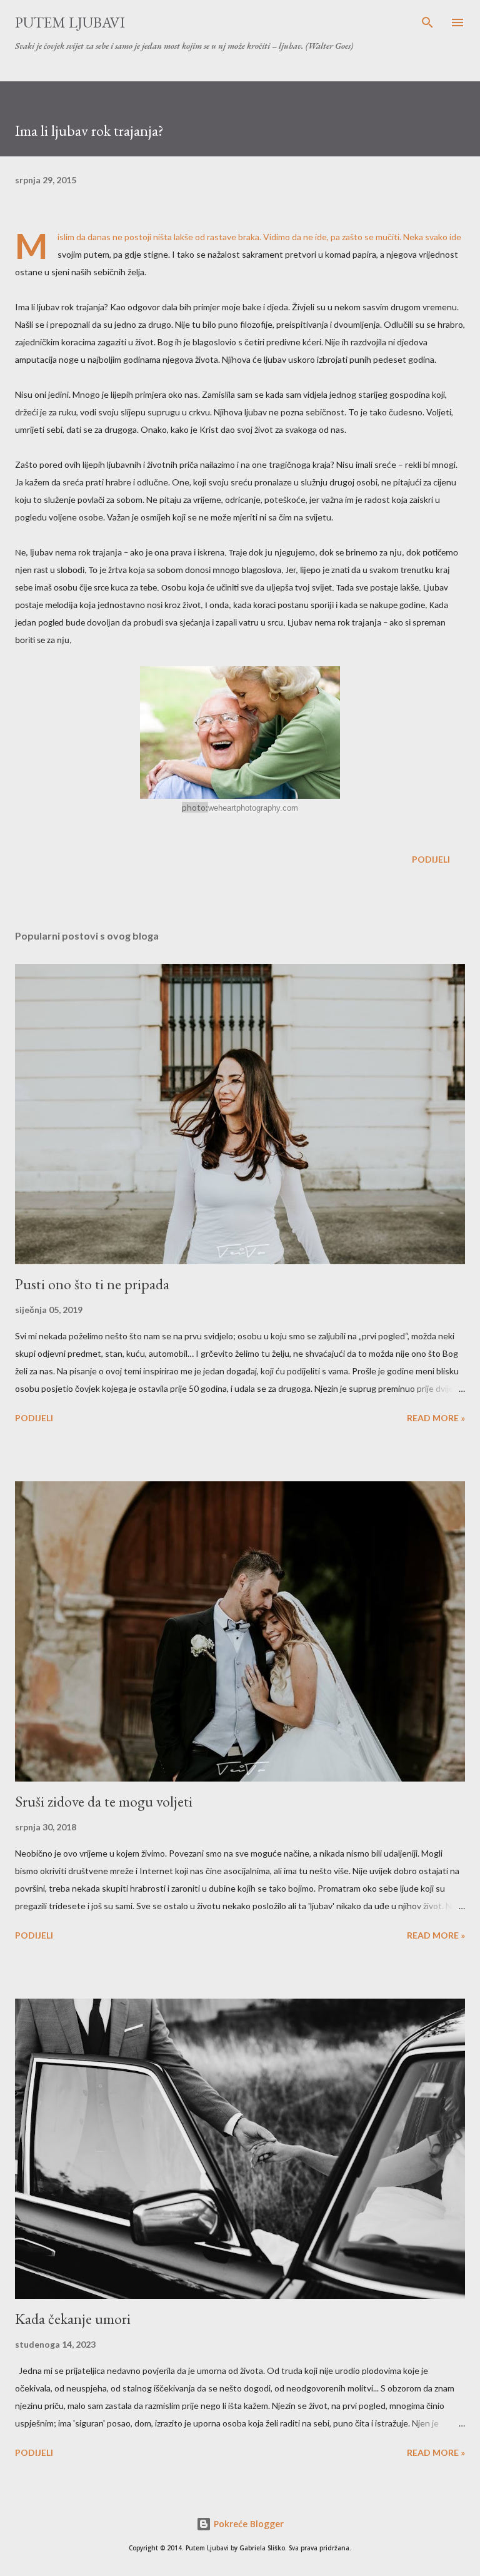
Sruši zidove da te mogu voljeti (104, 1801)
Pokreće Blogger (247, 2524)
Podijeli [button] (431, 859)
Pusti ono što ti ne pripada (92, 1284)
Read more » (436, 1418)
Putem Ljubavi (70, 22)
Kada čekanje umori (73, 2319)
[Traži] (427, 23)
